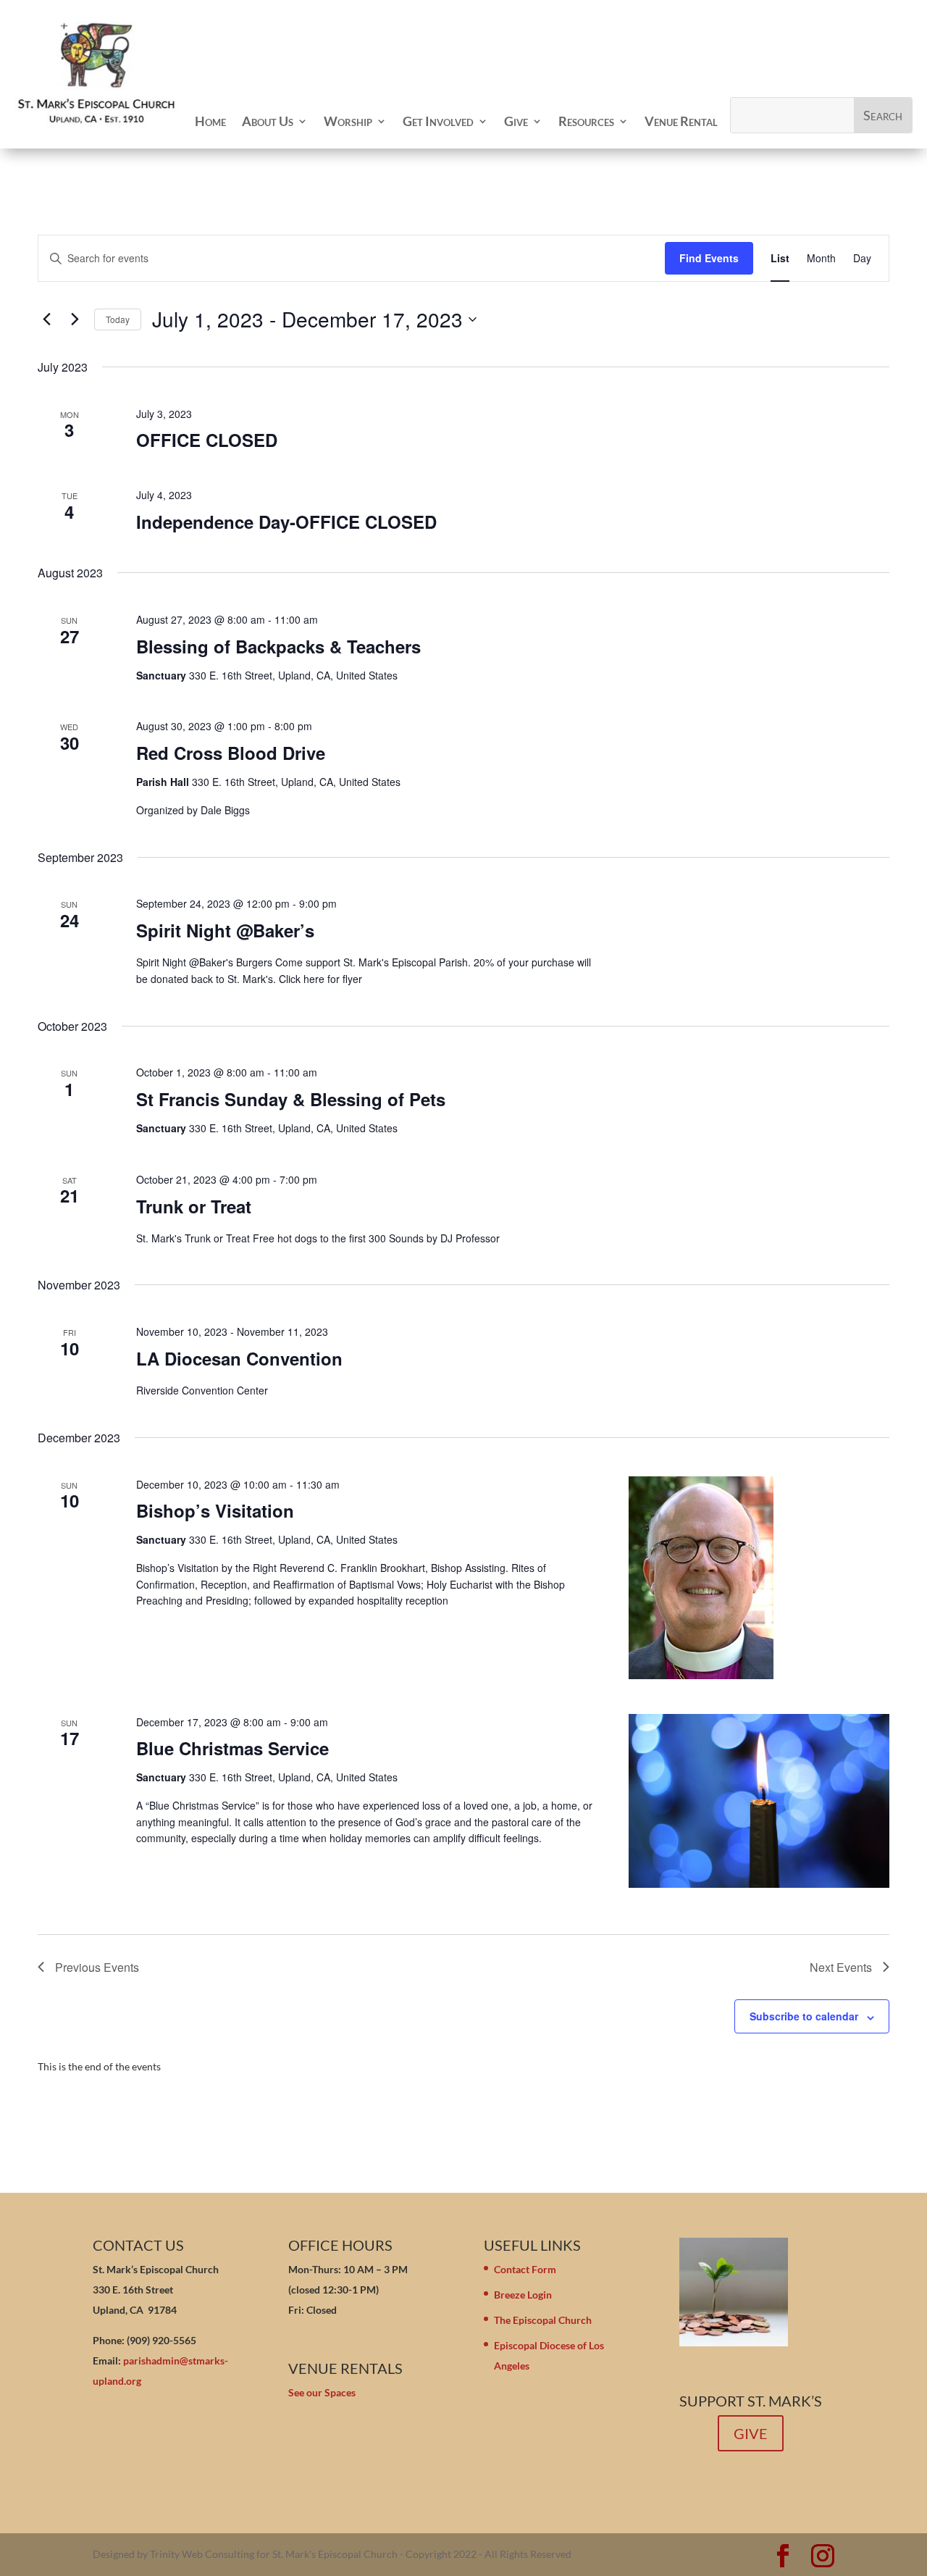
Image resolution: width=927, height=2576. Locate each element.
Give (516, 121)
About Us (268, 121)
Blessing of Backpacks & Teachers (278, 646)
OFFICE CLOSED (207, 440)
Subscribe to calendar (804, 2016)
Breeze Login (523, 2295)
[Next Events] (75, 319)
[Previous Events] (46, 319)
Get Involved (438, 121)
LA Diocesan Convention (239, 1358)
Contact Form (525, 2269)
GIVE (751, 2433)
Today (118, 319)
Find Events (709, 258)
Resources (586, 121)
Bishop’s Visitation (215, 1510)
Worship (348, 121)
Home (210, 121)
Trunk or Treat (194, 1206)
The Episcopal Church (543, 2320)
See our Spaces (322, 2392)
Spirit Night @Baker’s (225, 930)
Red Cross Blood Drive (231, 753)
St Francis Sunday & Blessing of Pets (291, 1099)
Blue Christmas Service (232, 1748)
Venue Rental (681, 121)
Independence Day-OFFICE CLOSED (286, 522)
